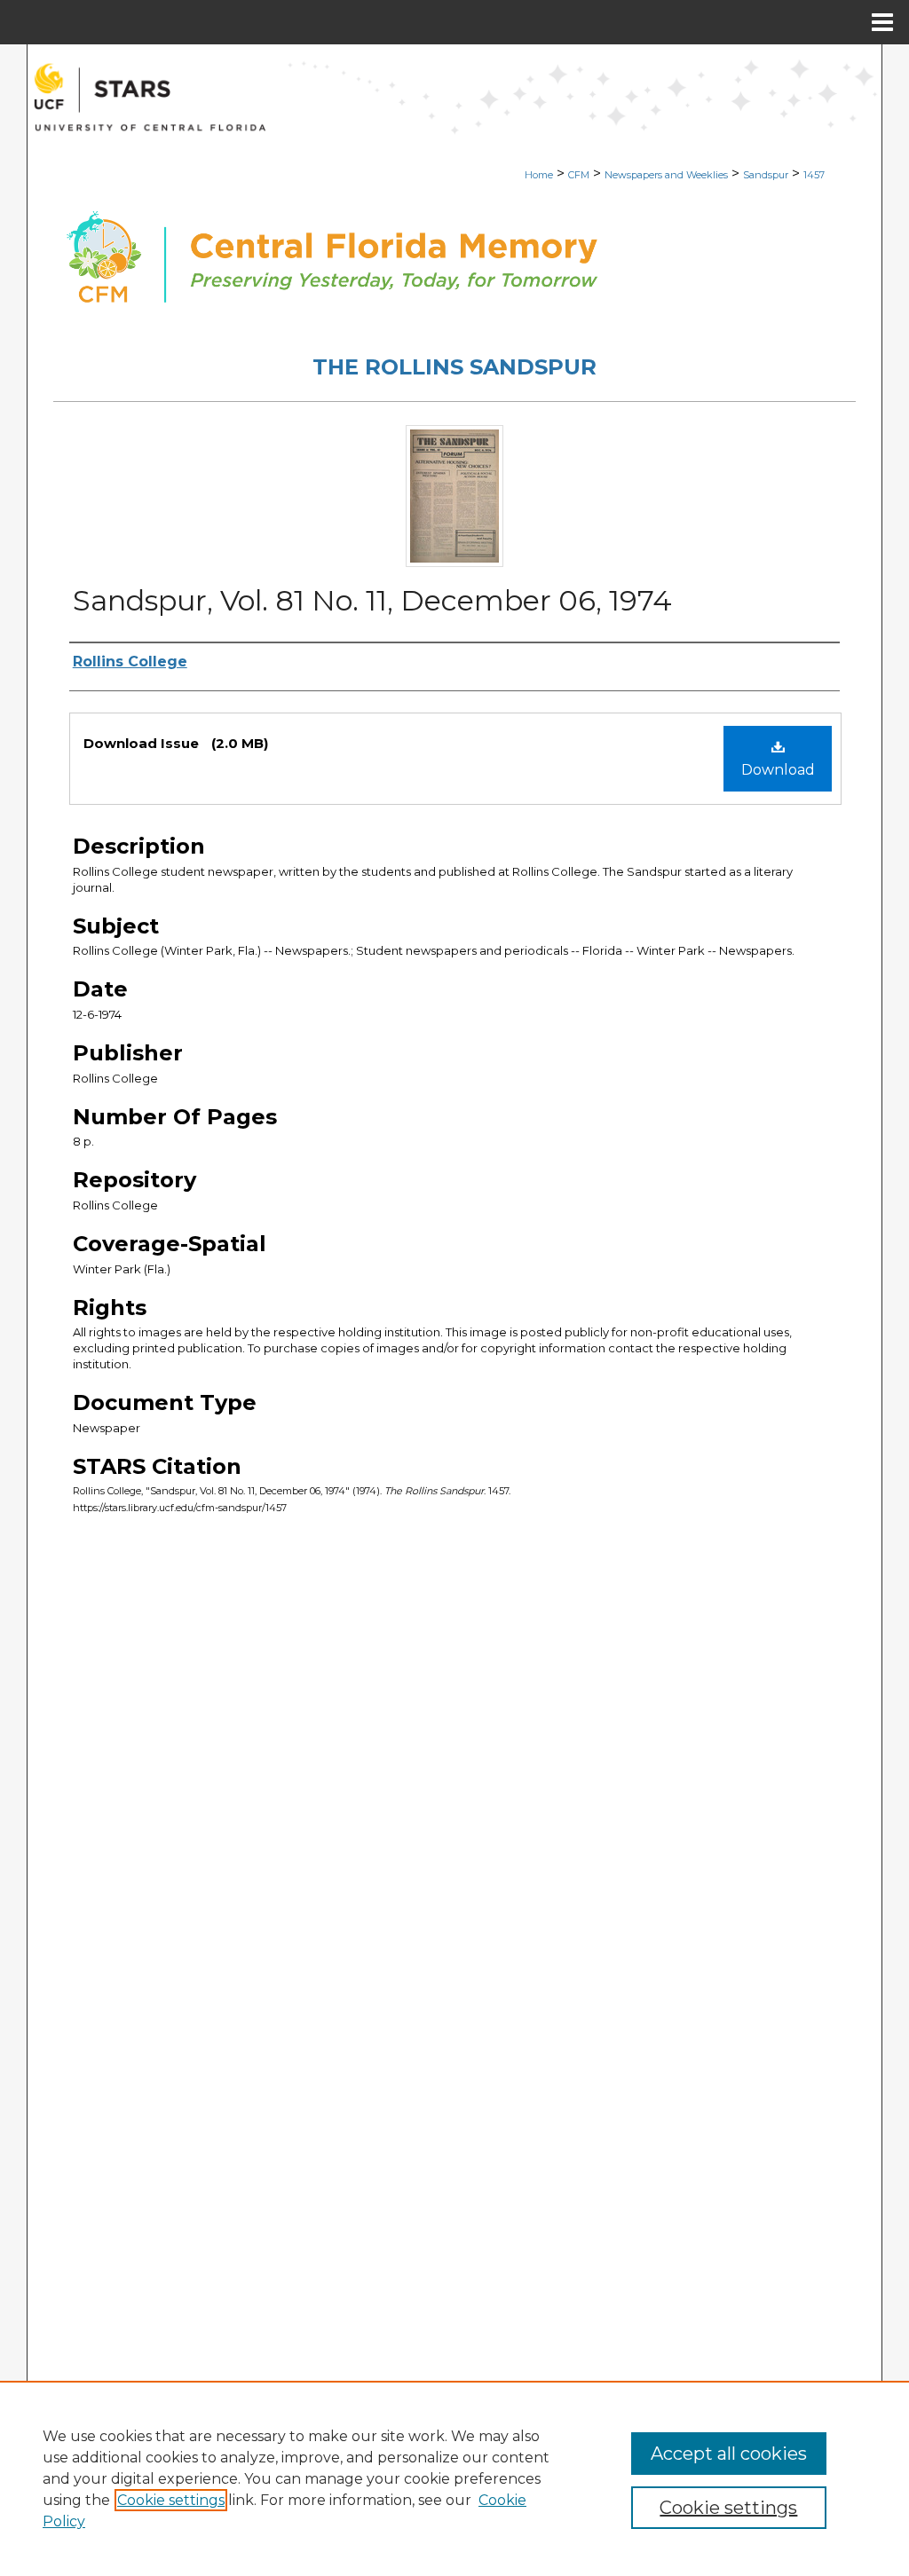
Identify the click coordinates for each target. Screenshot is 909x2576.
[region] (454, 2478)
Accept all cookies (729, 2454)
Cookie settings (171, 2500)
